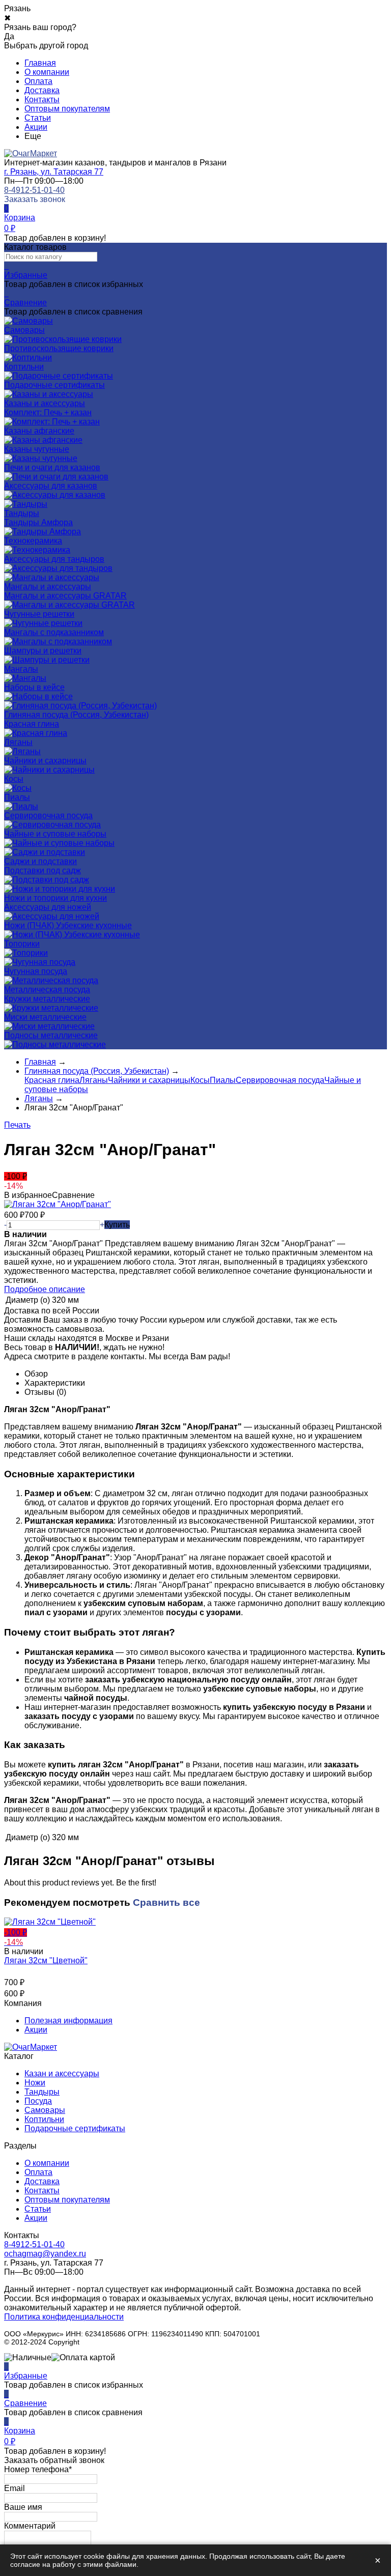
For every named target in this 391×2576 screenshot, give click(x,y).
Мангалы (21, 669)
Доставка (42, 90)
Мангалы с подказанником (54, 632)
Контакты (42, 99)
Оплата (38, 81)
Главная (40, 63)
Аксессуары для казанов (51, 486)
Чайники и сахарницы (45, 761)
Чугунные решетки (39, 614)
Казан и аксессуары (62, 2073)
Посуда (38, 2101)
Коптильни (44, 2119)
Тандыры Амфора (38, 522)
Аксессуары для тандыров (54, 559)
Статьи (38, 118)
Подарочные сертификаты (75, 2128)
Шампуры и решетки (43, 651)
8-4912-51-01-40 (34, 190)
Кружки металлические (47, 999)
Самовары (45, 2110)
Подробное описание (45, 1289)
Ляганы (18, 742)
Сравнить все (166, 1902)
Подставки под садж (43, 870)
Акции (36, 127)
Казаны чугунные (37, 449)
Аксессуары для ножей (48, 907)
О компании (47, 72)
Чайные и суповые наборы (55, 834)
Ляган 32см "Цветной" (46, 1960)
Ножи (35, 2083)
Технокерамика (33, 541)
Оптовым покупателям (67, 109)
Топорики (22, 944)
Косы (14, 779)
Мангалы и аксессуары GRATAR (65, 596)
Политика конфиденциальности (64, 2317)
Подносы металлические (51, 1035)
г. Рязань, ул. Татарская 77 (54, 172)
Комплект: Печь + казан (48, 412)
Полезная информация (68, 2021)
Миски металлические (45, 1017)
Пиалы (17, 797)
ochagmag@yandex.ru (45, 2254)
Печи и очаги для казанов (52, 467)
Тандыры (42, 2092)
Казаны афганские (39, 431)
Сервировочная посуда (48, 815)
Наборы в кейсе (34, 687)
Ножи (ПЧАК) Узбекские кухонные (68, 925)
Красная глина (32, 724)
